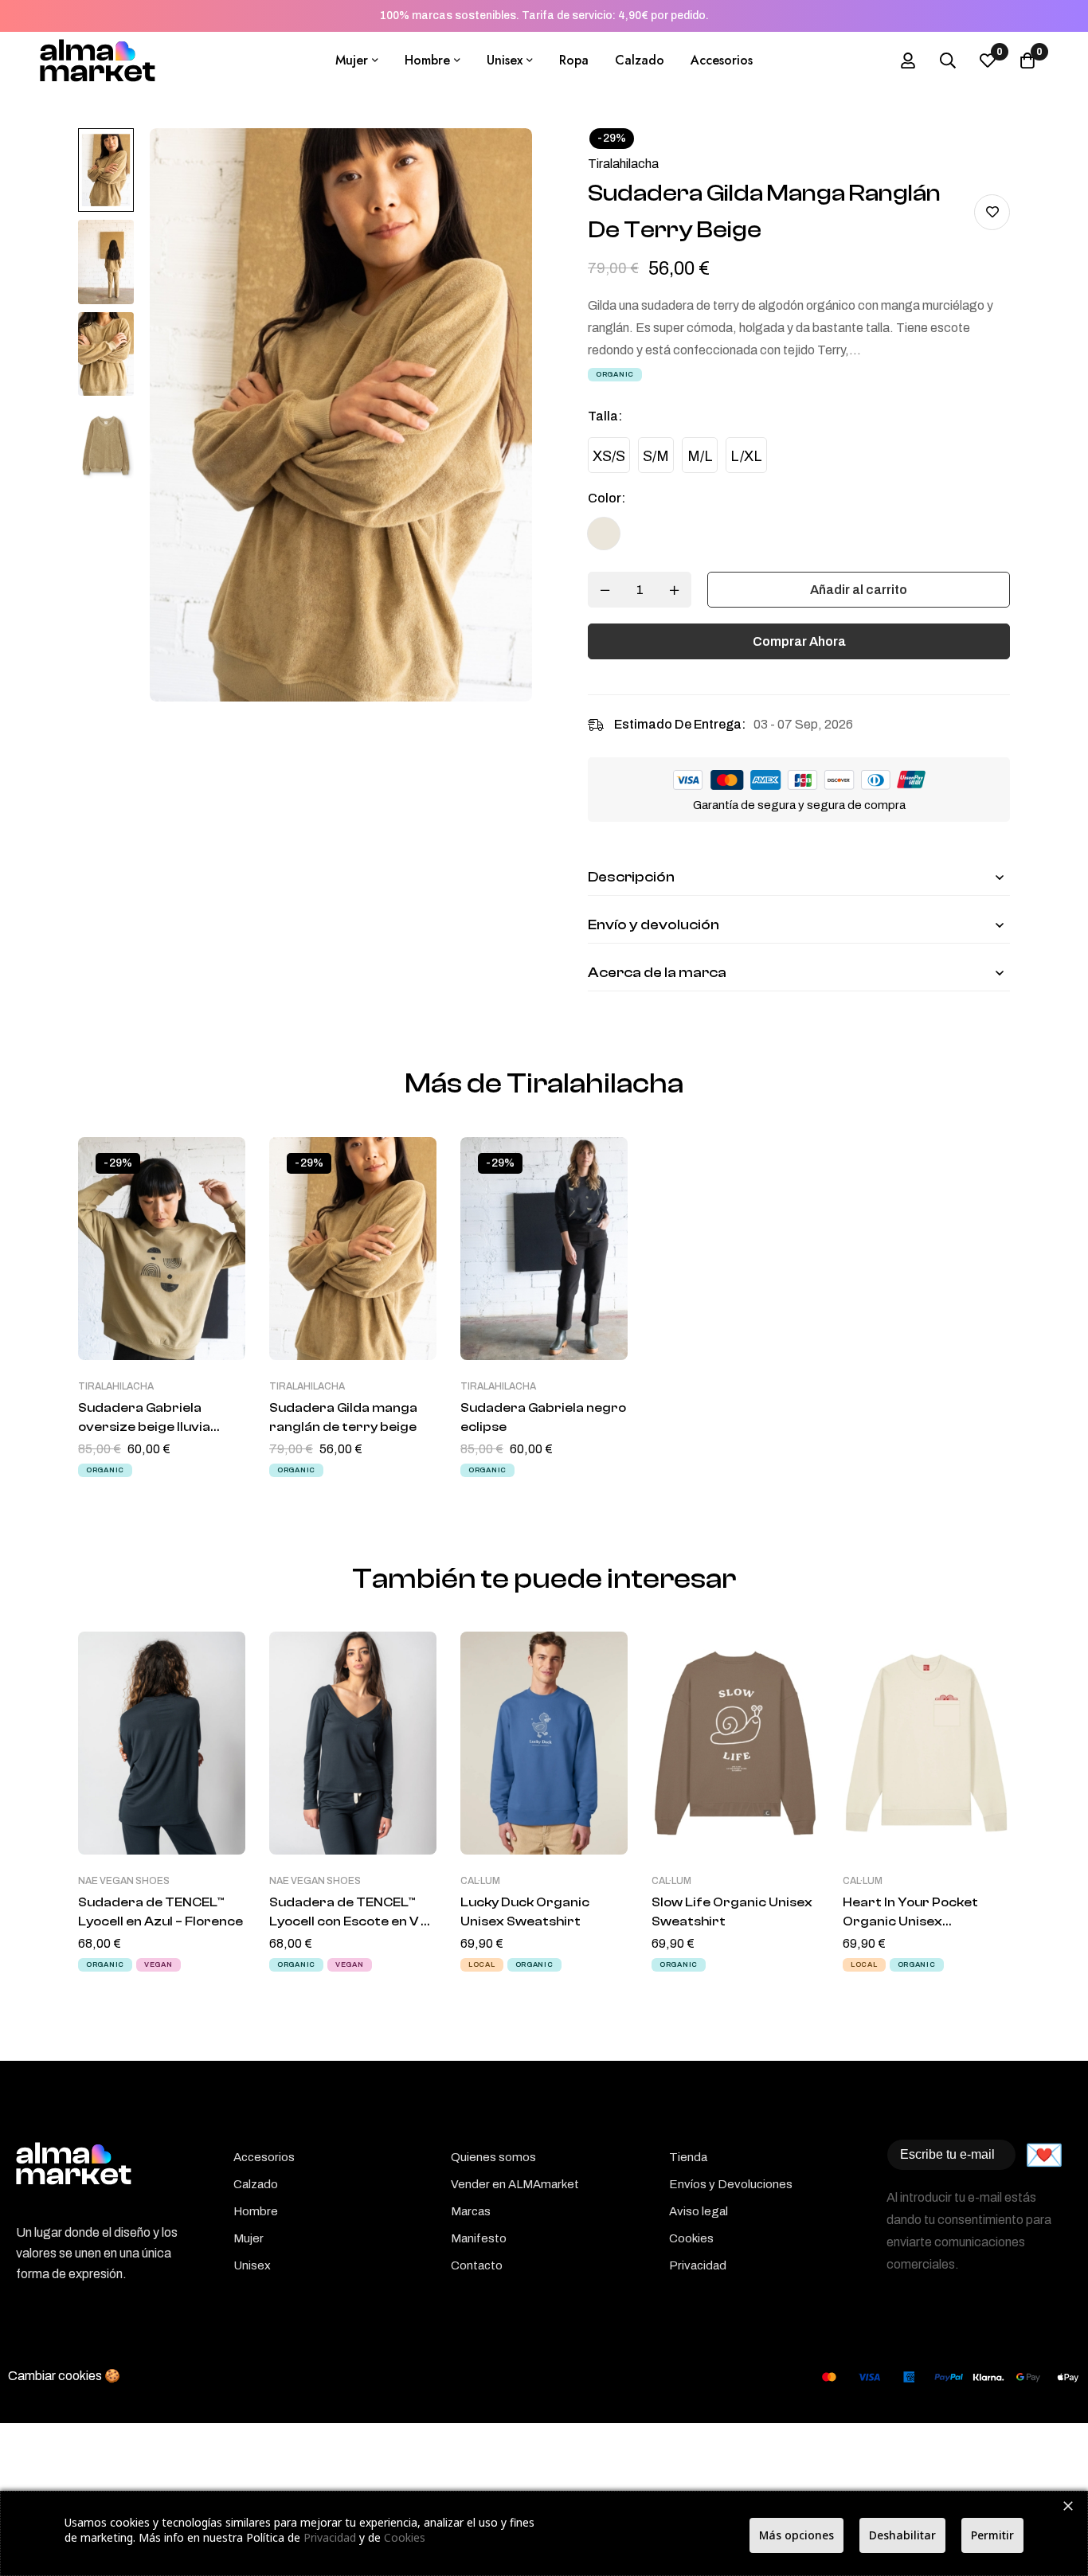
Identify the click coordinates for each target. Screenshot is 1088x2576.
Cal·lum (480, 1881)
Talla (605, 416)
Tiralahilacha (623, 164)
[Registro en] (908, 61)
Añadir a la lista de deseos (992, 212)
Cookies (405, 2537)
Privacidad (330, 2537)
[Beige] (604, 534)
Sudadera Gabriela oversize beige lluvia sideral (144, 1427)
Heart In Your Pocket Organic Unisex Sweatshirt (910, 1921)
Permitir (992, 2535)
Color (607, 498)
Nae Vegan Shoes (124, 1881)
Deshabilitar (902, 2535)
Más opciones (796, 2535)
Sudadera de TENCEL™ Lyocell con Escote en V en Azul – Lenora (353, 1921)
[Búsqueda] (948, 61)
